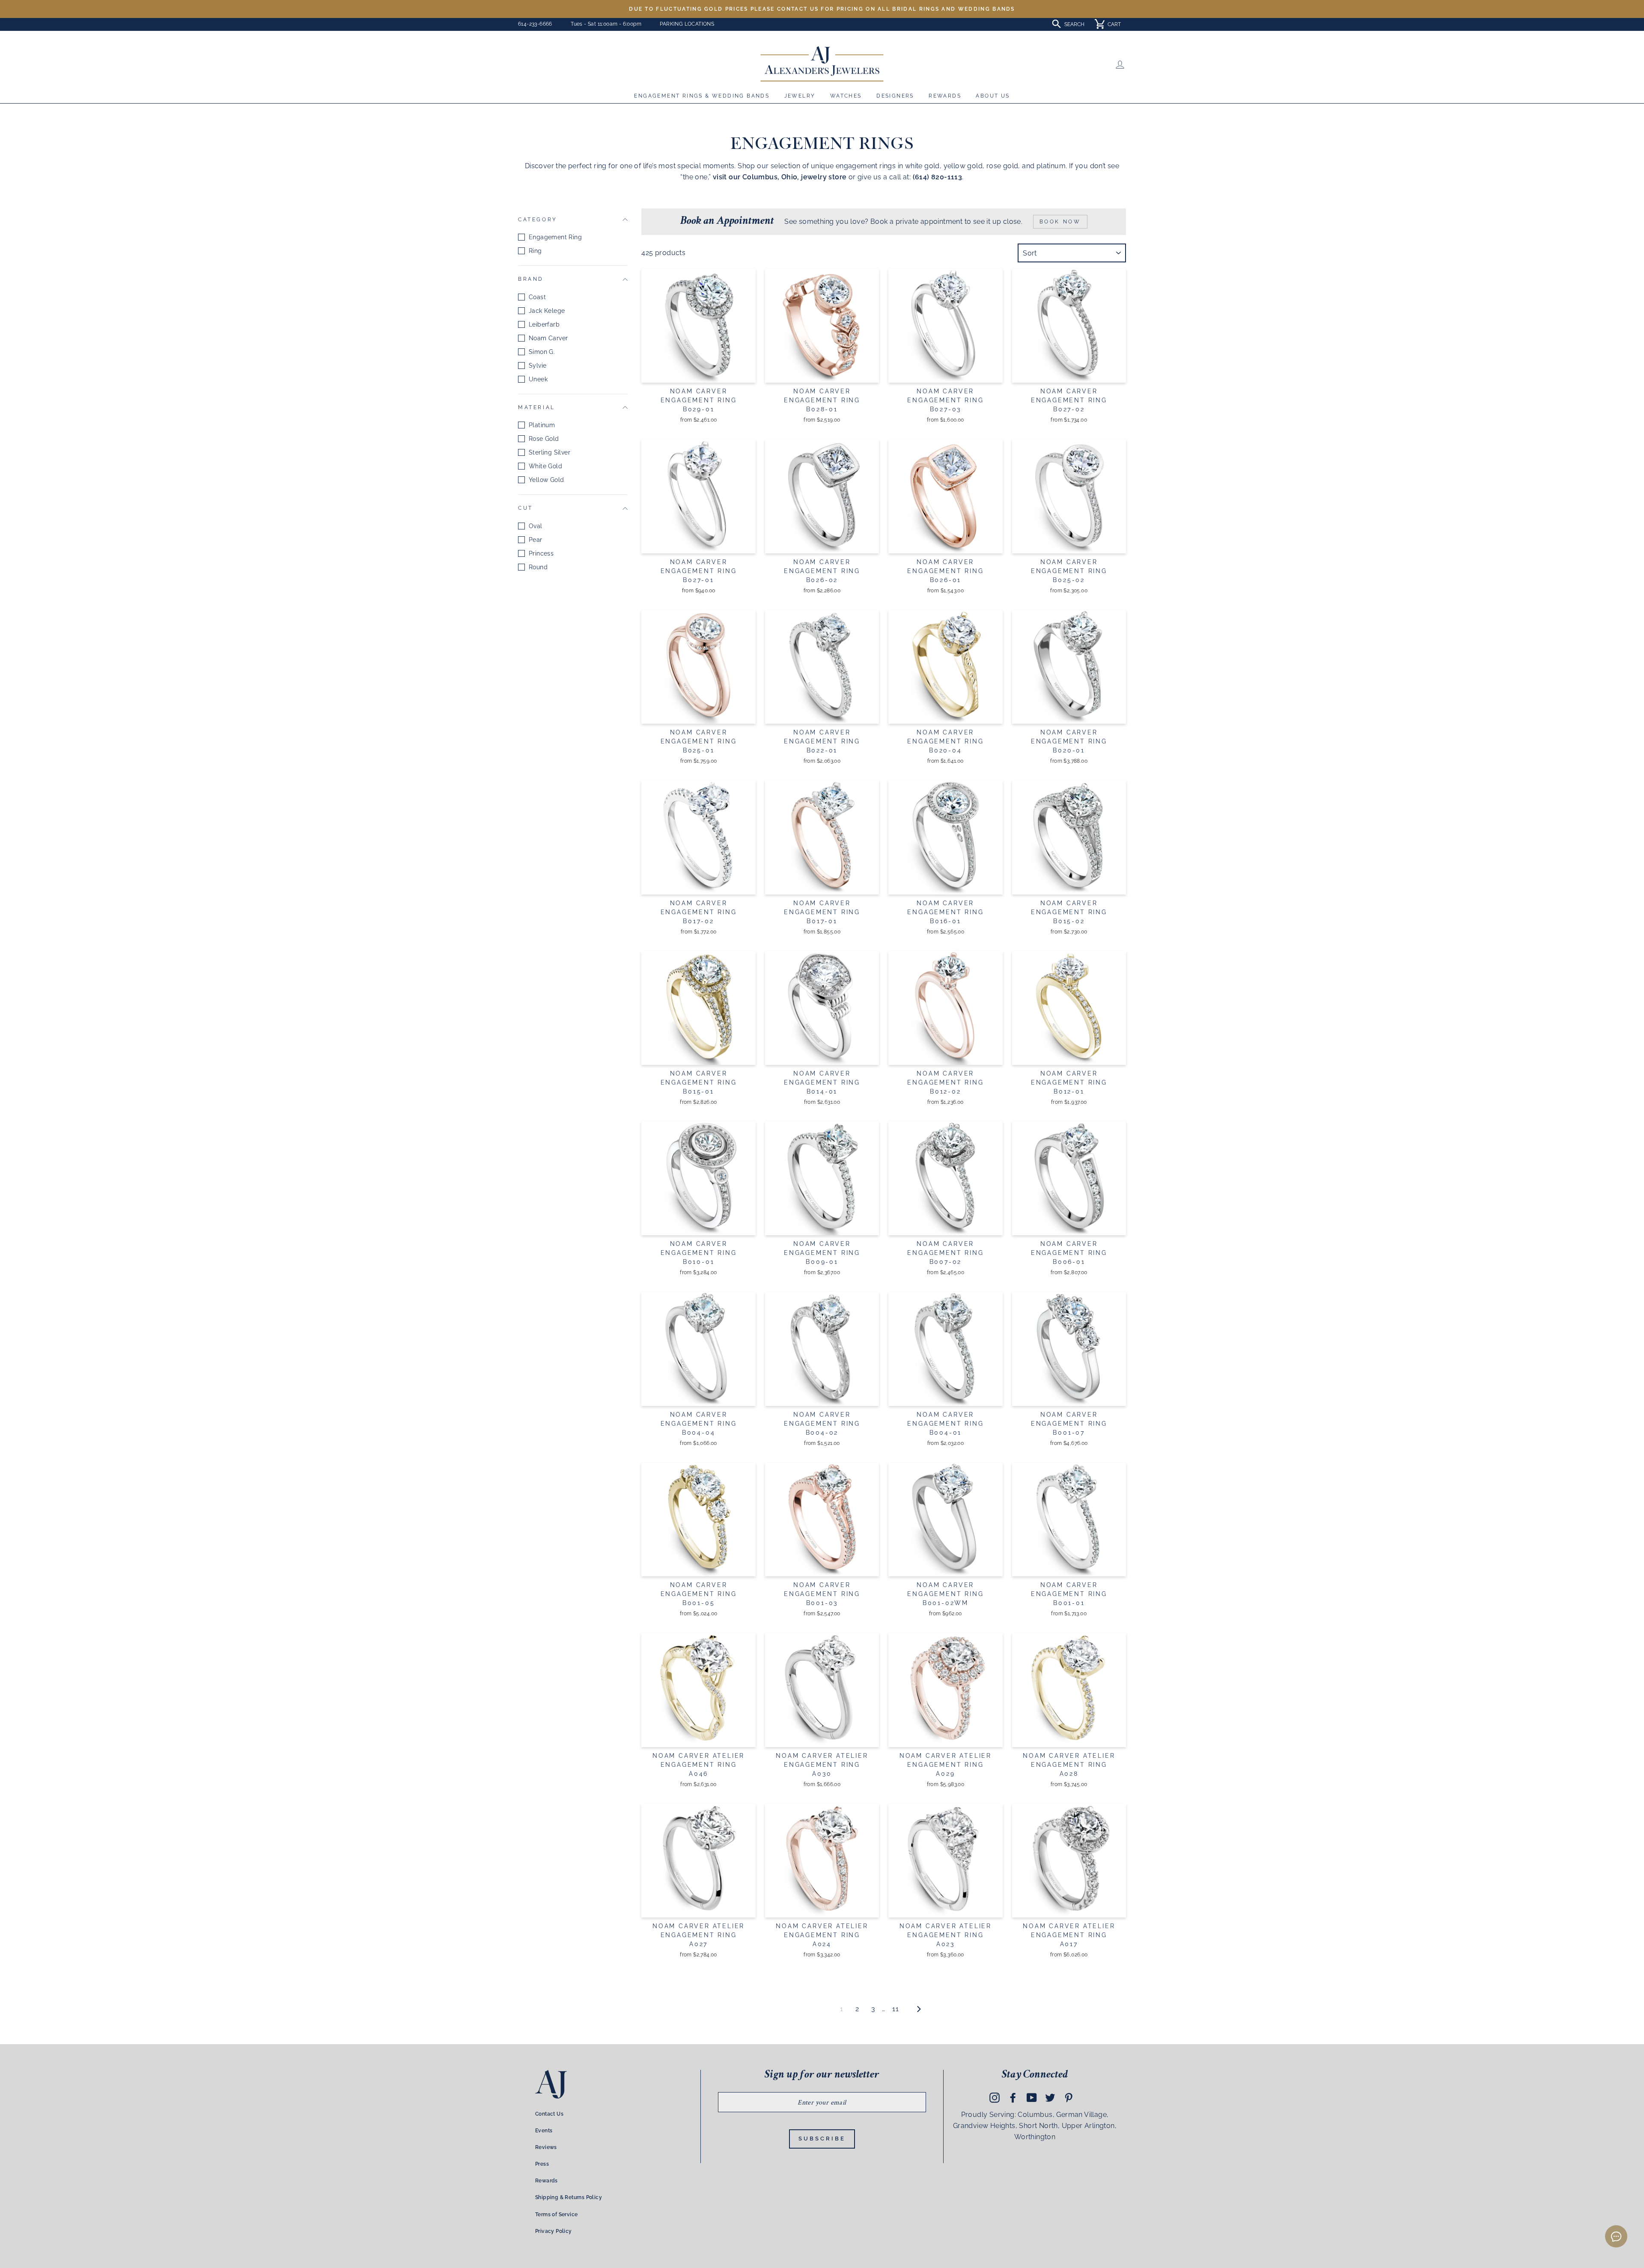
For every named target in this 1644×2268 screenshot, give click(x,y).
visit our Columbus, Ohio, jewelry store (780, 177)
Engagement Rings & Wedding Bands (702, 96)
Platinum (542, 425)
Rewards (945, 96)
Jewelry (800, 96)
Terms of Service (556, 2214)
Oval (536, 526)
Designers (895, 96)
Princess (541, 553)
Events (544, 2131)
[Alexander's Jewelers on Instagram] (995, 2098)
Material (537, 407)
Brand (531, 279)
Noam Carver (548, 338)
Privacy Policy (554, 2231)
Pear (536, 540)
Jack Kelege (547, 311)
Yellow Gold (546, 480)
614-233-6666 (535, 24)
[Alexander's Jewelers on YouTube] (1032, 2098)
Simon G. (542, 352)
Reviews (546, 2147)
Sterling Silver (549, 452)
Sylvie (538, 366)
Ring (535, 251)
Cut (526, 508)
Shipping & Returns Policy (569, 2197)
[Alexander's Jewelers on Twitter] (1050, 2098)
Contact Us (549, 2114)
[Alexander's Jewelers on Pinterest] (1069, 2098)
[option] (822, 9)
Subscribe (822, 2139)
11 (895, 2009)
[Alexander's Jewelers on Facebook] (1013, 2098)
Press (542, 2164)
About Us (993, 96)
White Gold (545, 466)
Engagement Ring (555, 237)
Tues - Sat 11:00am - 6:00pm (606, 24)
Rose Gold (544, 439)
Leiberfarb (544, 324)
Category (538, 220)
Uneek (538, 379)
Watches (846, 96)
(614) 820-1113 (938, 177)
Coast (537, 297)
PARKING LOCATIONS (687, 24)
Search (1074, 24)
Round (538, 567)
